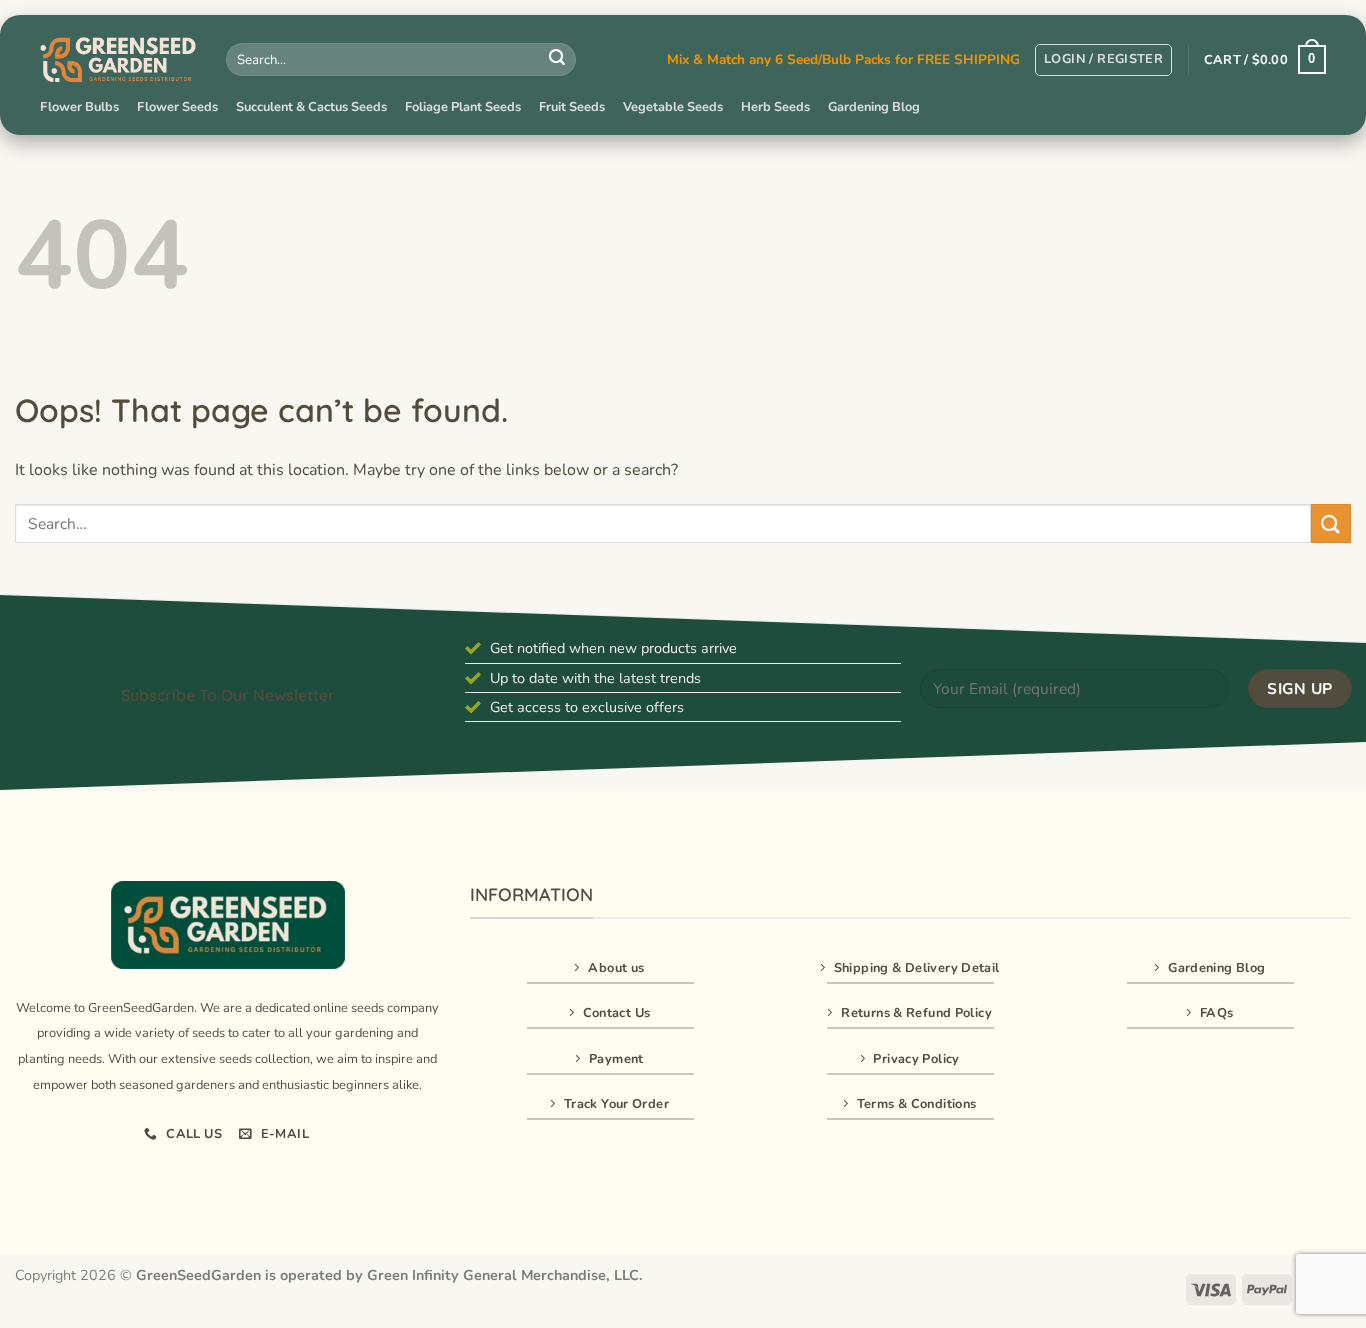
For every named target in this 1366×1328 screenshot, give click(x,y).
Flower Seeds (177, 107)
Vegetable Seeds (673, 107)
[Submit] (557, 60)
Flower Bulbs (79, 107)
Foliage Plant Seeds (463, 107)
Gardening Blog (874, 107)
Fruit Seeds (572, 107)
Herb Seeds (775, 107)
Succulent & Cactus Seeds (311, 107)
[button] (1103, 60)
